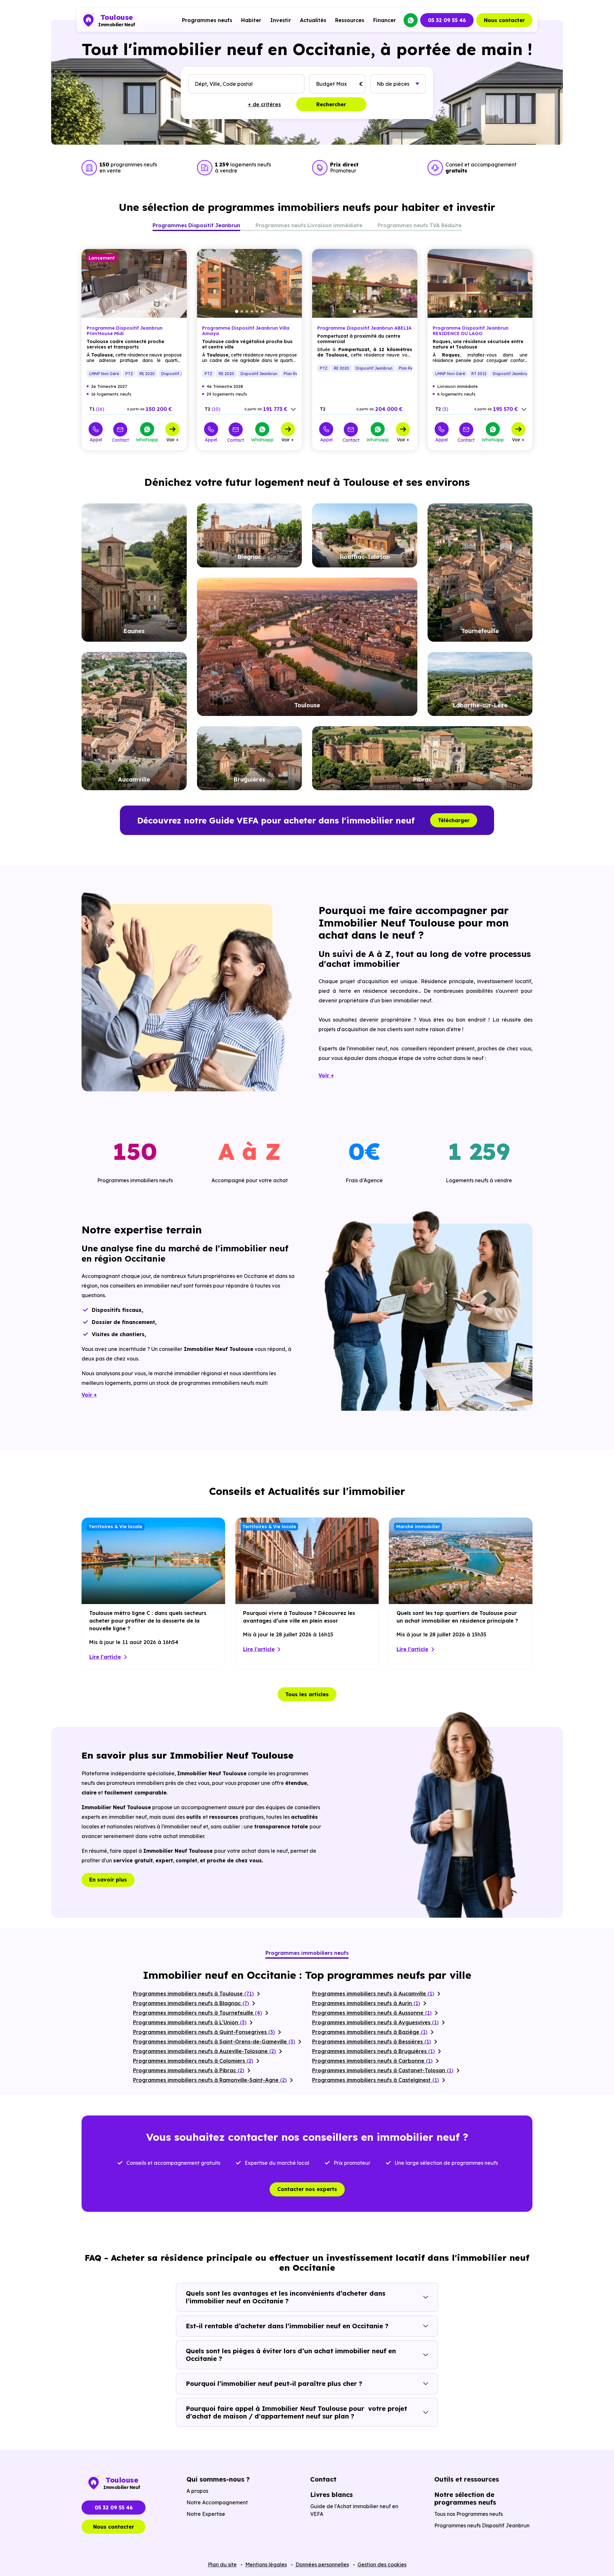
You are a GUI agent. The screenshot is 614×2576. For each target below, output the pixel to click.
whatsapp (411, 20)
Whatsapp (147, 439)
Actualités (313, 20)
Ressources (350, 20)
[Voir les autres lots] (293, 409)
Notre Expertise (206, 2514)
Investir (281, 20)
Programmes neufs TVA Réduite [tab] (420, 225)
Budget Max (331, 84)
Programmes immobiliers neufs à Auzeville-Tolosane (205, 2051)
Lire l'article (105, 1657)
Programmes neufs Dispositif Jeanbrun (482, 2525)
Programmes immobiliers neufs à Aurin (366, 2003)
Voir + (173, 439)
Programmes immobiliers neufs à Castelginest (376, 2080)
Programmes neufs (207, 20)
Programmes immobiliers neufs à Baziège (370, 2032)
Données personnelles (322, 2564)
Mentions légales (266, 2564)
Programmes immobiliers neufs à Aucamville (373, 1994)
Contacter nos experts (307, 2189)
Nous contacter (504, 20)
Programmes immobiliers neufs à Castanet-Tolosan (383, 2070)
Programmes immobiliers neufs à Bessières (372, 2042)
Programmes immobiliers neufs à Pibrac (189, 2070)
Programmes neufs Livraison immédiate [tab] (309, 225)
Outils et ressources (467, 2479)
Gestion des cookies (382, 2564)
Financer (385, 20)
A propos (197, 2491)
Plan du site (222, 2564)
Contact (120, 440)
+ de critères (264, 104)
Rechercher (331, 104)
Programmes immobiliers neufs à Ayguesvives (375, 2022)
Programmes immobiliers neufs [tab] (307, 1953)
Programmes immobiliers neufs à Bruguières (374, 2051)
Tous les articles (307, 1694)
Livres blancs (331, 2495)
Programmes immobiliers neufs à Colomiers (193, 2061)
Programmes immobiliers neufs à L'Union (190, 2022)
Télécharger (454, 820)
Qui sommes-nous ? (218, 2479)
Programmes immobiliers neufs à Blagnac (191, 2003)
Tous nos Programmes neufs (468, 2514)
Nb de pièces (393, 84)
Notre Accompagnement (217, 2502)
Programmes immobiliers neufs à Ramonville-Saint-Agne (210, 2080)
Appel (96, 439)
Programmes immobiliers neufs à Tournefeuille (198, 2013)
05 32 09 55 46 (447, 20)
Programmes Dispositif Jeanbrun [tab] (196, 225)
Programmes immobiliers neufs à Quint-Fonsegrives (204, 2032)
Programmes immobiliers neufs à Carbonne (372, 2061)
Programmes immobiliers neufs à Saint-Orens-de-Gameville (214, 2042)
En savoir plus (108, 1880)
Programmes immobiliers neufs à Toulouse (193, 1994)
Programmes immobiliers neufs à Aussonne (372, 2013)
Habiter (251, 20)
